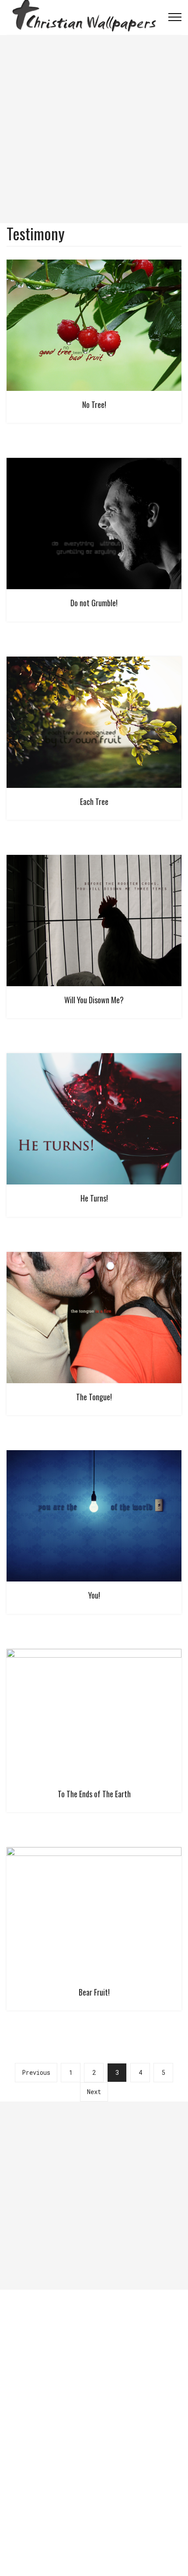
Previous (36, 2072)
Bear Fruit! (94, 1992)
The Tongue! (94, 1397)
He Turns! (94, 1198)
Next (94, 2092)
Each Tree (94, 801)
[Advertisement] (94, 129)
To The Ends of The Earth (94, 1794)
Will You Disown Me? (94, 1000)
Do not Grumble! (94, 603)
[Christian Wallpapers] (84, 17)
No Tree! (94, 404)
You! (94, 1595)
